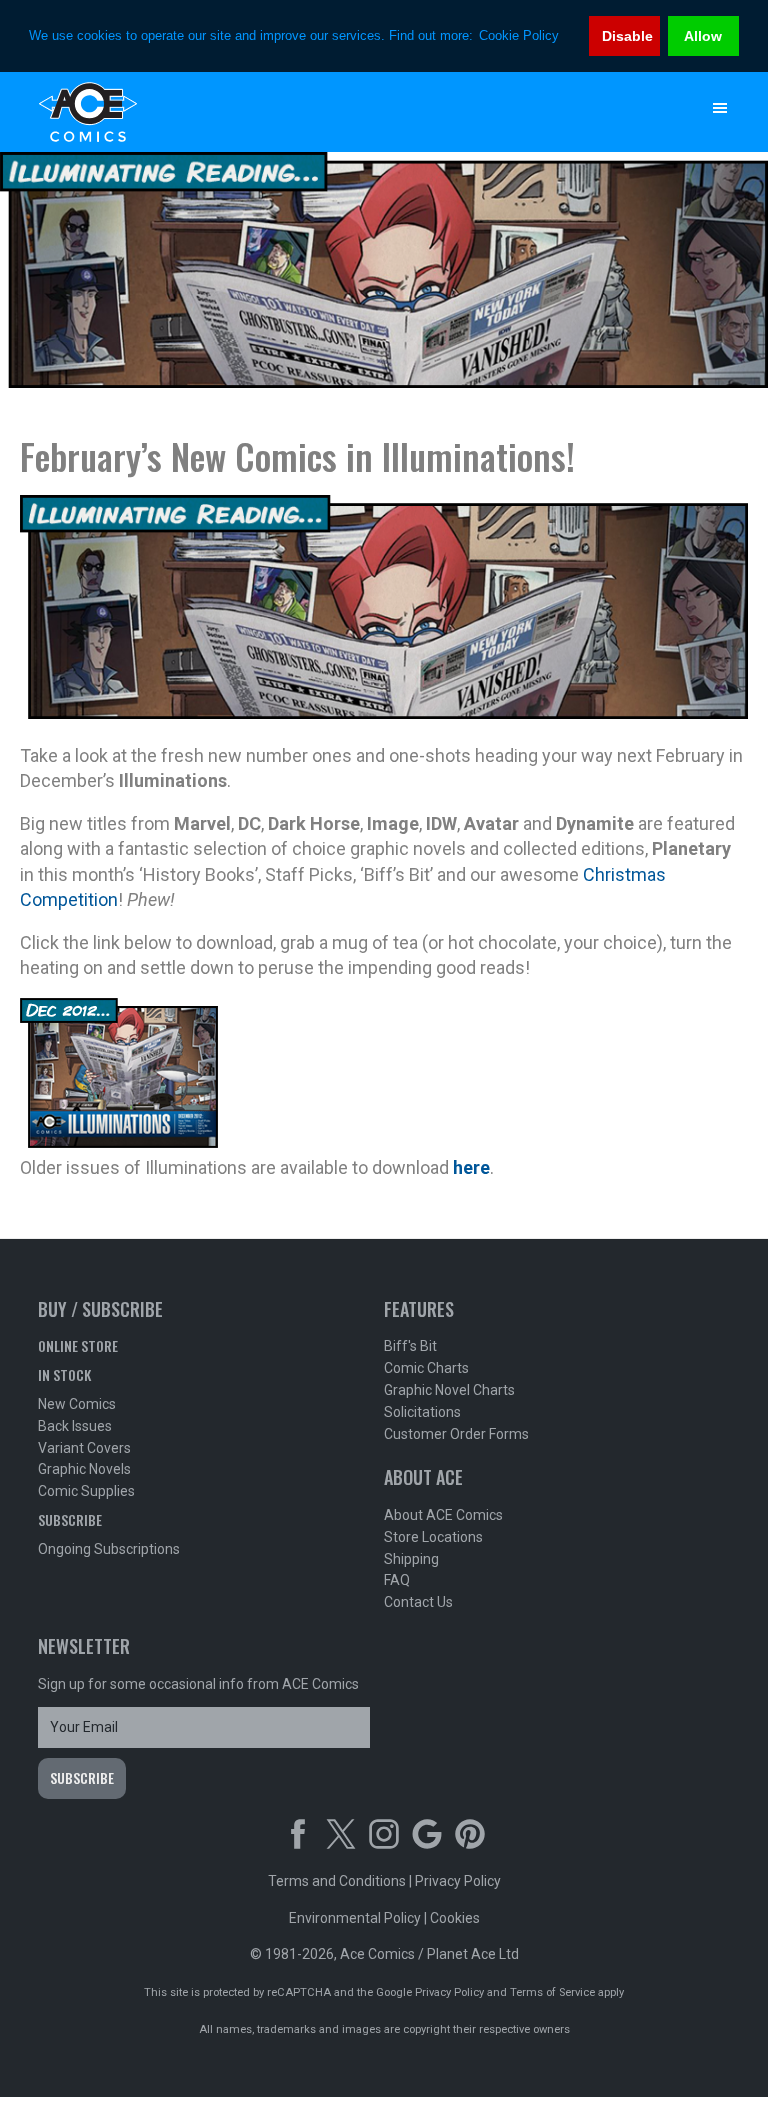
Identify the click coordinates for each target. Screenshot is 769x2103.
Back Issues (75, 1426)
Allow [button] (703, 36)
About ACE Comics (443, 1515)
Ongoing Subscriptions (109, 1549)
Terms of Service (552, 1992)
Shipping (411, 1559)
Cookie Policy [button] (519, 35)
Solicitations (422, 1412)
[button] (720, 108)
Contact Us (418, 1602)
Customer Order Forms (456, 1434)
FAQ (397, 1580)
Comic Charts (426, 1368)
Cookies (455, 1918)
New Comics (77, 1404)
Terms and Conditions (337, 1881)
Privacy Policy (458, 1881)
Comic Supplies (86, 1491)
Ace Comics (343, 112)
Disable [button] (627, 36)
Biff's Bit (410, 1346)
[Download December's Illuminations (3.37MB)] (119, 1141)
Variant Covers (84, 1448)
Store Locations (433, 1537)
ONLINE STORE (78, 1345)
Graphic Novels (84, 1469)
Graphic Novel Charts (449, 1390)
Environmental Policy (355, 1918)
